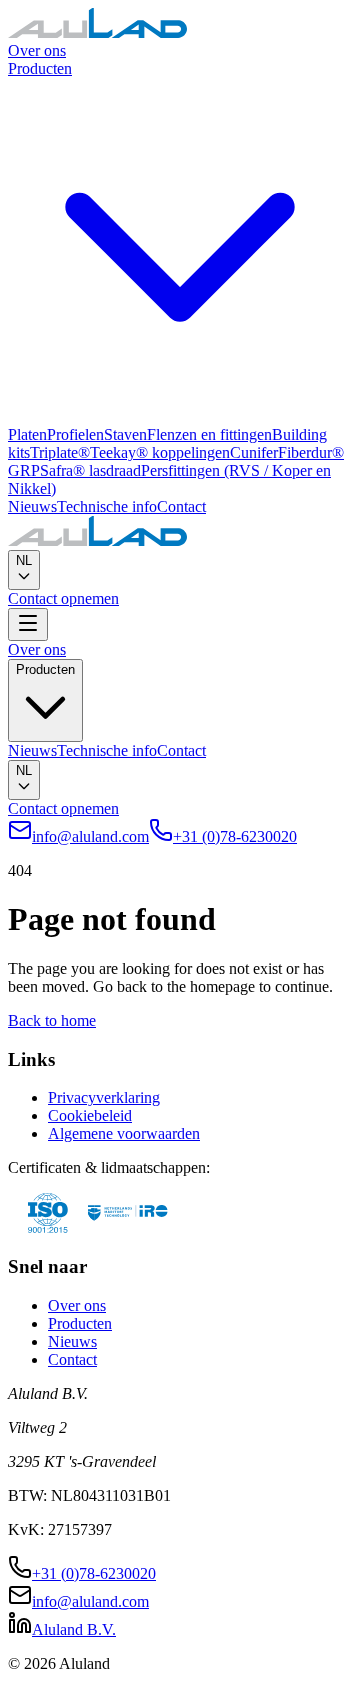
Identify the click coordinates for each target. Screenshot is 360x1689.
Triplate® (60, 452)
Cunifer (254, 452)
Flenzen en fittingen (209, 434)
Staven (125, 434)
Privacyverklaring (104, 1097)
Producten (80, 1323)
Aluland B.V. (74, 1629)
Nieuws (32, 506)
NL (24, 560)
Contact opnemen (63, 598)
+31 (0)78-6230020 (235, 836)
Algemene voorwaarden (124, 1133)
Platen (27, 434)
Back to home (52, 1020)
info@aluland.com (90, 836)
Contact (181, 506)
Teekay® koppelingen (160, 452)
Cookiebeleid (90, 1115)
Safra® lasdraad (90, 470)
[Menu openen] (28, 624)
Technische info (107, 506)
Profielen (75, 434)
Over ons (37, 50)
